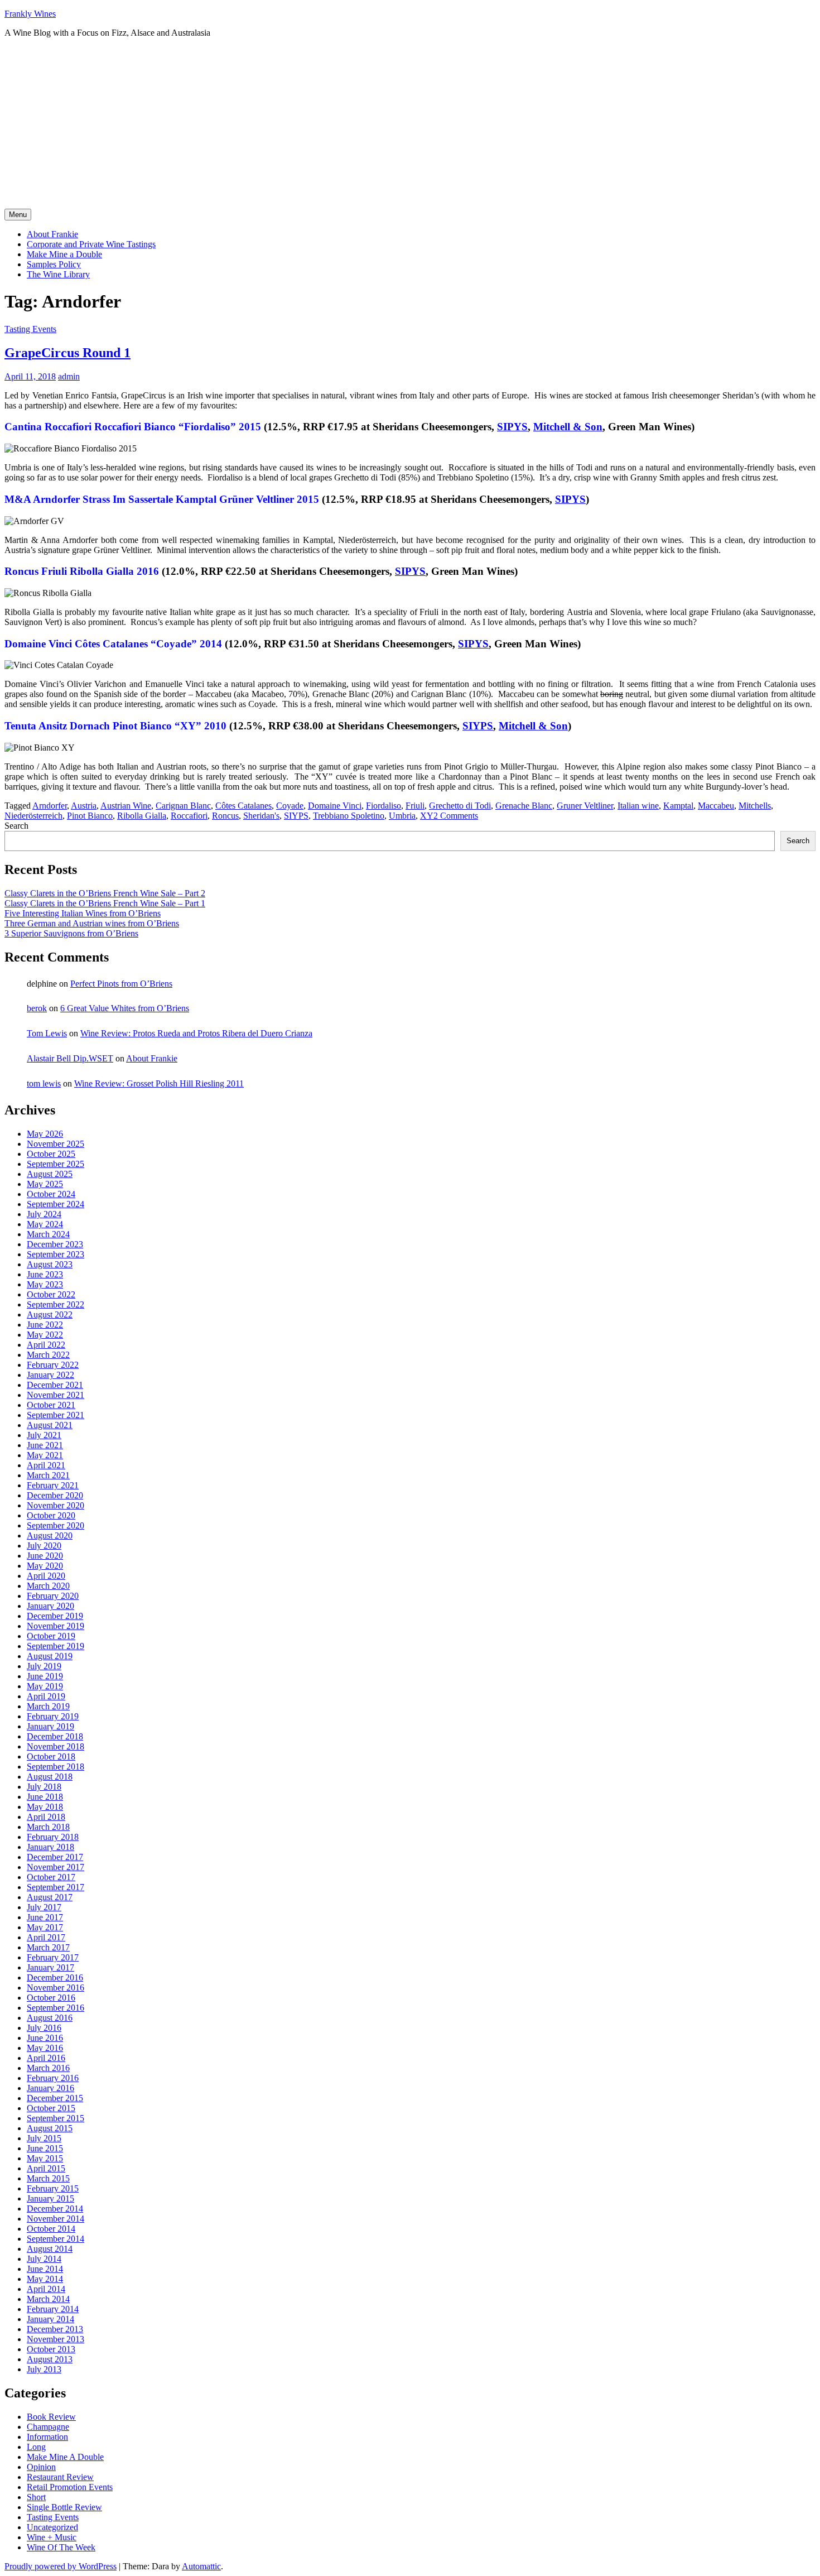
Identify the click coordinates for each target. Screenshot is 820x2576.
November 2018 (56, 1746)
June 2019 (45, 1676)
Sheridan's (261, 816)
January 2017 (50, 1967)
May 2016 (45, 2048)
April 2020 (46, 1576)
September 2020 (56, 1525)
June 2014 (45, 2269)
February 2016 (53, 2078)
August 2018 (50, 1777)
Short (36, 2497)
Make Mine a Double (64, 254)
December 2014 (55, 2209)
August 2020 (50, 1535)
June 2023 (45, 1274)
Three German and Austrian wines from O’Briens (92, 923)
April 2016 (46, 2058)
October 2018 (51, 1756)
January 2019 (50, 1726)
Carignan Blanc (183, 806)
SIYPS (478, 726)
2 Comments (456, 816)
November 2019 (56, 1626)
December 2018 (55, 1736)
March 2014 (48, 2299)
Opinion (41, 2467)
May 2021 (45, 1455)
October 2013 (51, 2349)
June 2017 (45, 1917)
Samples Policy (54, 264)
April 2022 (46, 1345)
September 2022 (56, 1304)
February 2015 (53, 2188)
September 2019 (56, 1646)
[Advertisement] (410, 125)
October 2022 (51, 1294)
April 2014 (46, 2289)
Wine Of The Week (61, 2547)
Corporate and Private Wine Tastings (91, 244)
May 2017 (45, 1927)
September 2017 (56, 1887)
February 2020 (53, 1596)
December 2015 (55, 2098)
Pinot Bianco (90, 816)
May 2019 (45, 1686)
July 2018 (44, 1787)
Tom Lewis (47, 1033)
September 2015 (56, 2118)
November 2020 (56, 1505)
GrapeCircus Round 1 (67, 353)
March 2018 (48, 1827)
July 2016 (44, 2028)
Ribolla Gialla (142, 816)
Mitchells (755, 806)
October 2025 (51, 1154)
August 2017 (50, 1897)
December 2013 (55, 2329)
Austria (84, 806)
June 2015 (45, 2148)
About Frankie (52, 234)
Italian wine (638, 806)
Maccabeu (716, 806)
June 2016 (45, 2038)
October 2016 (51, 1998)
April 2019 (46, 1696)
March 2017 (48, 1947)
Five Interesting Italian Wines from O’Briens (83, 913)
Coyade (290, 806)
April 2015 (46, 2168)
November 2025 (56, 1144)
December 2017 (55, 1857)
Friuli (415, 806)
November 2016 (56, 1988)
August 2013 (50, 2359)
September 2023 (56, 1254)
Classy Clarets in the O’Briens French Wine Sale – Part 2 (105, 893)
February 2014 (53, 2309)
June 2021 (45, 1445)
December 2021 (55, 1385)
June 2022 (45, 1325)
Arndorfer (50, 806)
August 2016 (50, 2018)
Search (16, 826)
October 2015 (51, 2108)
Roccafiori (189, 816)
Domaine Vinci (335, 806)
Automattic (201, 2566)
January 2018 (50, 1847)
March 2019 (48, 1706)
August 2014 (50, 2249)
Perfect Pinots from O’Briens (121, 984)
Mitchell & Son (568, 427)
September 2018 (56, 1767)
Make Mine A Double (65, 2457)
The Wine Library (58, 274)
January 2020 (50, 1606)
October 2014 (51, 2229)
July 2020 (44, 1546)
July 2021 (44, 1435)
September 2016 (56, 2008)
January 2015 (50, 2198)
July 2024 (44, 1214)
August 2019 (50, 1656)
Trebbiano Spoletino (349, 816)
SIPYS (512, 427)
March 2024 (48, 1234)
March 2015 (48, 2178)
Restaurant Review (60, 2477)
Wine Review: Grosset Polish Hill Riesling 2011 (159, 1083)
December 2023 (55, 1244)
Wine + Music (52, 2537)
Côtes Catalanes (243, 806)
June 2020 (45, 1556)
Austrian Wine (126, 806)
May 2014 (45, 2279)
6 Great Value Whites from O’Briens (125, 1008)
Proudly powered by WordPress (61, 2566)
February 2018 (53, 1837)
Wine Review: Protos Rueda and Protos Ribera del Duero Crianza (196, 1033)
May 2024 (45, 1224)
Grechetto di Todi (460, 806)
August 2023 (50, 1264)
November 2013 (56, 2339)
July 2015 (44, 2138)
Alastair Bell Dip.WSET (70, 1058)
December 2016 (55, 1977)
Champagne (48, 2427)
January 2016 (50, 2088)
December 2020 (55, 1495)
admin (69, 376)
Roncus (225, 816)
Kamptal (678, 806)
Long (36, 2447)
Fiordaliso (384, 806)
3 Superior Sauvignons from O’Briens (71, 933)
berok (37, 1008)
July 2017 (44, 1907)
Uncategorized (52, 2527)
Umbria (402, 816)
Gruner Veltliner (585, 806)
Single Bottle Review (64, 2507)
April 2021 (46, 1465)
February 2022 (53, 1365)
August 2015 (50, 2128)
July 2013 (44, 2369)
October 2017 (51, 1877)
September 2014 (56, 2239)
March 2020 (48, 1586)
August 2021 (50, 1425)
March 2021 (48, 1475)
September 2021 (56, 1415)
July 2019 (44, 1666)
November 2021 (56, 1395)
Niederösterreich (33, 816)
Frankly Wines (30, 14)
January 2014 (50, 2319)
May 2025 (45, 1184)
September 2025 (56, 1164)
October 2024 (51, 1194)
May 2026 (45, 1134)
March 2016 (48, 2068)
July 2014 (44, 2259)
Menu (18, 215)
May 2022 (45, 1335)
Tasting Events (30, 329)
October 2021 (51, 1405)
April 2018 (46, 1817)
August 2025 (50, 1174)
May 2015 (45, 2158)
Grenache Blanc (524, 806)
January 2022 (50, 1375)
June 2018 (45, 1797)
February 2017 (53, 1957)
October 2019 (51, 1636)
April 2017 (46, 1937)
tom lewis (44, 1083)
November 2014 (56, 2219)
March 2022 (48, 1355)
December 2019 (55, 1616)
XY (427, 816)
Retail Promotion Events (70, 2487)
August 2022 (50, 1315)
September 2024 (56, 1204)
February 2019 (53, 1716)
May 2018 (45, 1807)
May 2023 (45, 1284)
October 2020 (51, 1515)
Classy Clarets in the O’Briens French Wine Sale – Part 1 (105, 903)
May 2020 (45, 1566)
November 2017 (56, 1867)
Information (47, 2437)
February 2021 (53, 1485)
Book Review (51, 2417)
